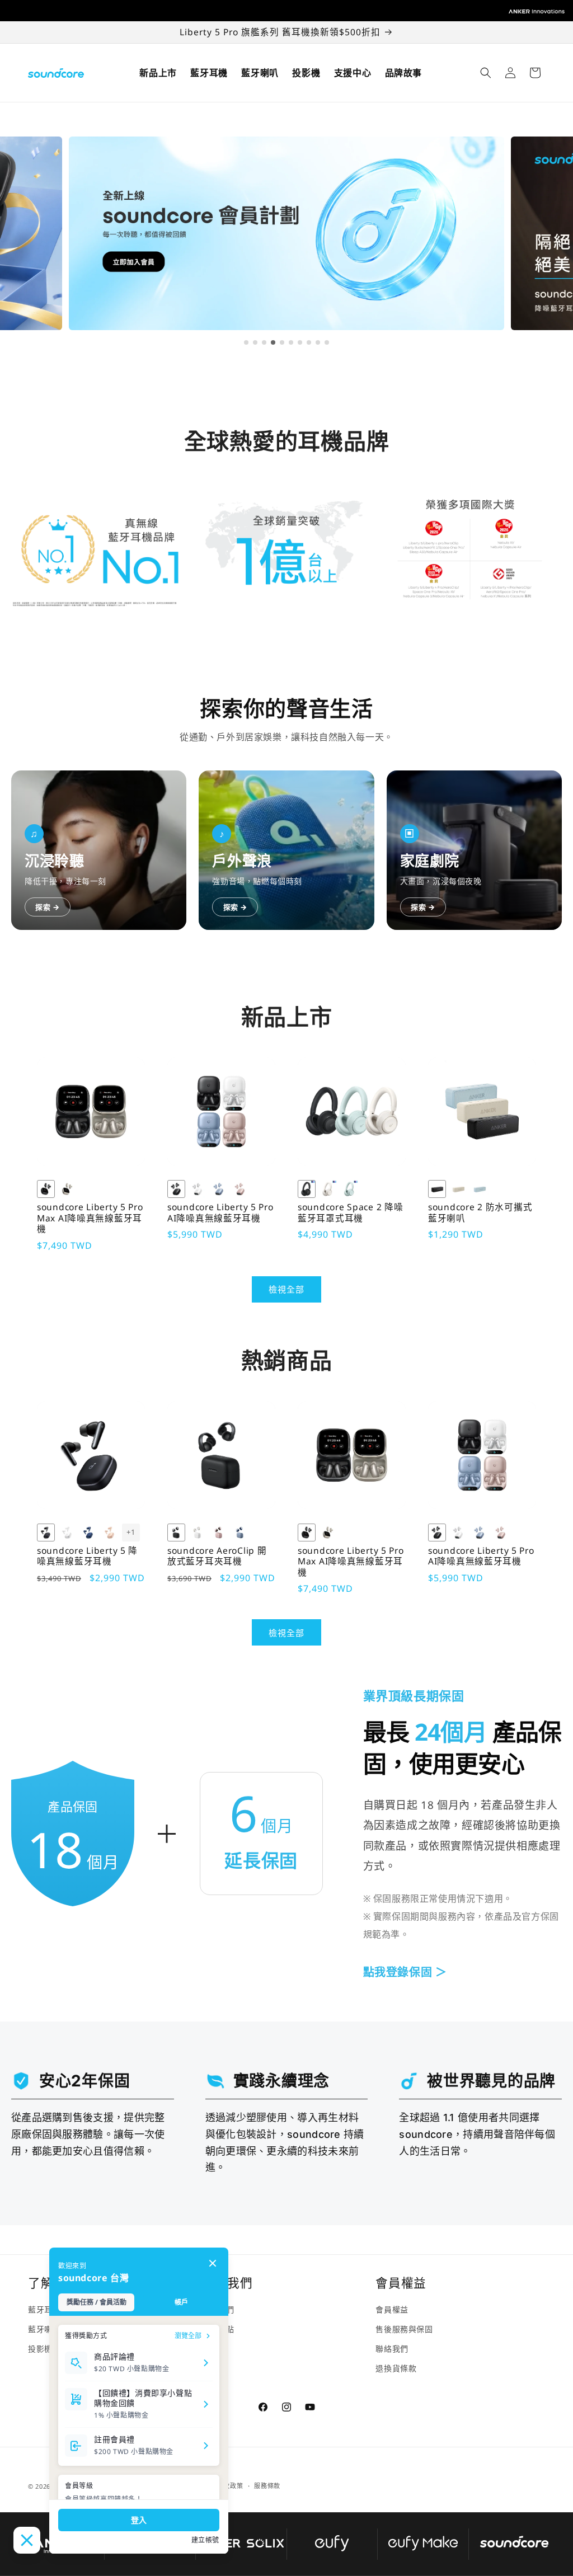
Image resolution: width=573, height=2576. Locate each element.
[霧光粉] (219, 1533)
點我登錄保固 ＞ (405, 1972)
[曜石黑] (437, 1189)
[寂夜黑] (46, 1533)
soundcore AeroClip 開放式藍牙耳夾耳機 (217, 1556)
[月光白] (328, 1189)
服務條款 (267, 2486)
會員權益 (392, 2309)
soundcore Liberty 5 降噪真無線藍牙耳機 (87, 1556)
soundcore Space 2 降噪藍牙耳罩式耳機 (350, 1213)
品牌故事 (403, 73)
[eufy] (332, 2544)
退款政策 (230, 2486)
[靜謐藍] (88, 1533)
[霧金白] (198, 1533)
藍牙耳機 (209, 73)
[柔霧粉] (110, 1533)
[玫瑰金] (240, 1189)
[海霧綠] (349, 1189)
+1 (131, 1532)
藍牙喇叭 (260, 73)
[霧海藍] (240, 1533)
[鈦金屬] (67, 1189)
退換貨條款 (396, 2368)
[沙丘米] (458, 1189)
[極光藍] (219, 1189)
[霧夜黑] (176, 1533)
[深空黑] (46, 1189)
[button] (486, 73)
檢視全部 (286, 1289)
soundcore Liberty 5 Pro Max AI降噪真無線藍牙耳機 (90, 1218)
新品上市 (158, 73)
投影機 (306, 73)
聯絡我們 (392, 2349)
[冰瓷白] (67, 1533)
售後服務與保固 (404, 2329)
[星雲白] (198, 1189)
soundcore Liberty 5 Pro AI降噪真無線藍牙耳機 (220, 1213)
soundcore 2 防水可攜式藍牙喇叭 (480, 1213)
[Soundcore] (515, 2544)
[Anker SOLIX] (241, 2544)
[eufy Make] (423, 2544)
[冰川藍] (480, 1189)
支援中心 (353, 73)
